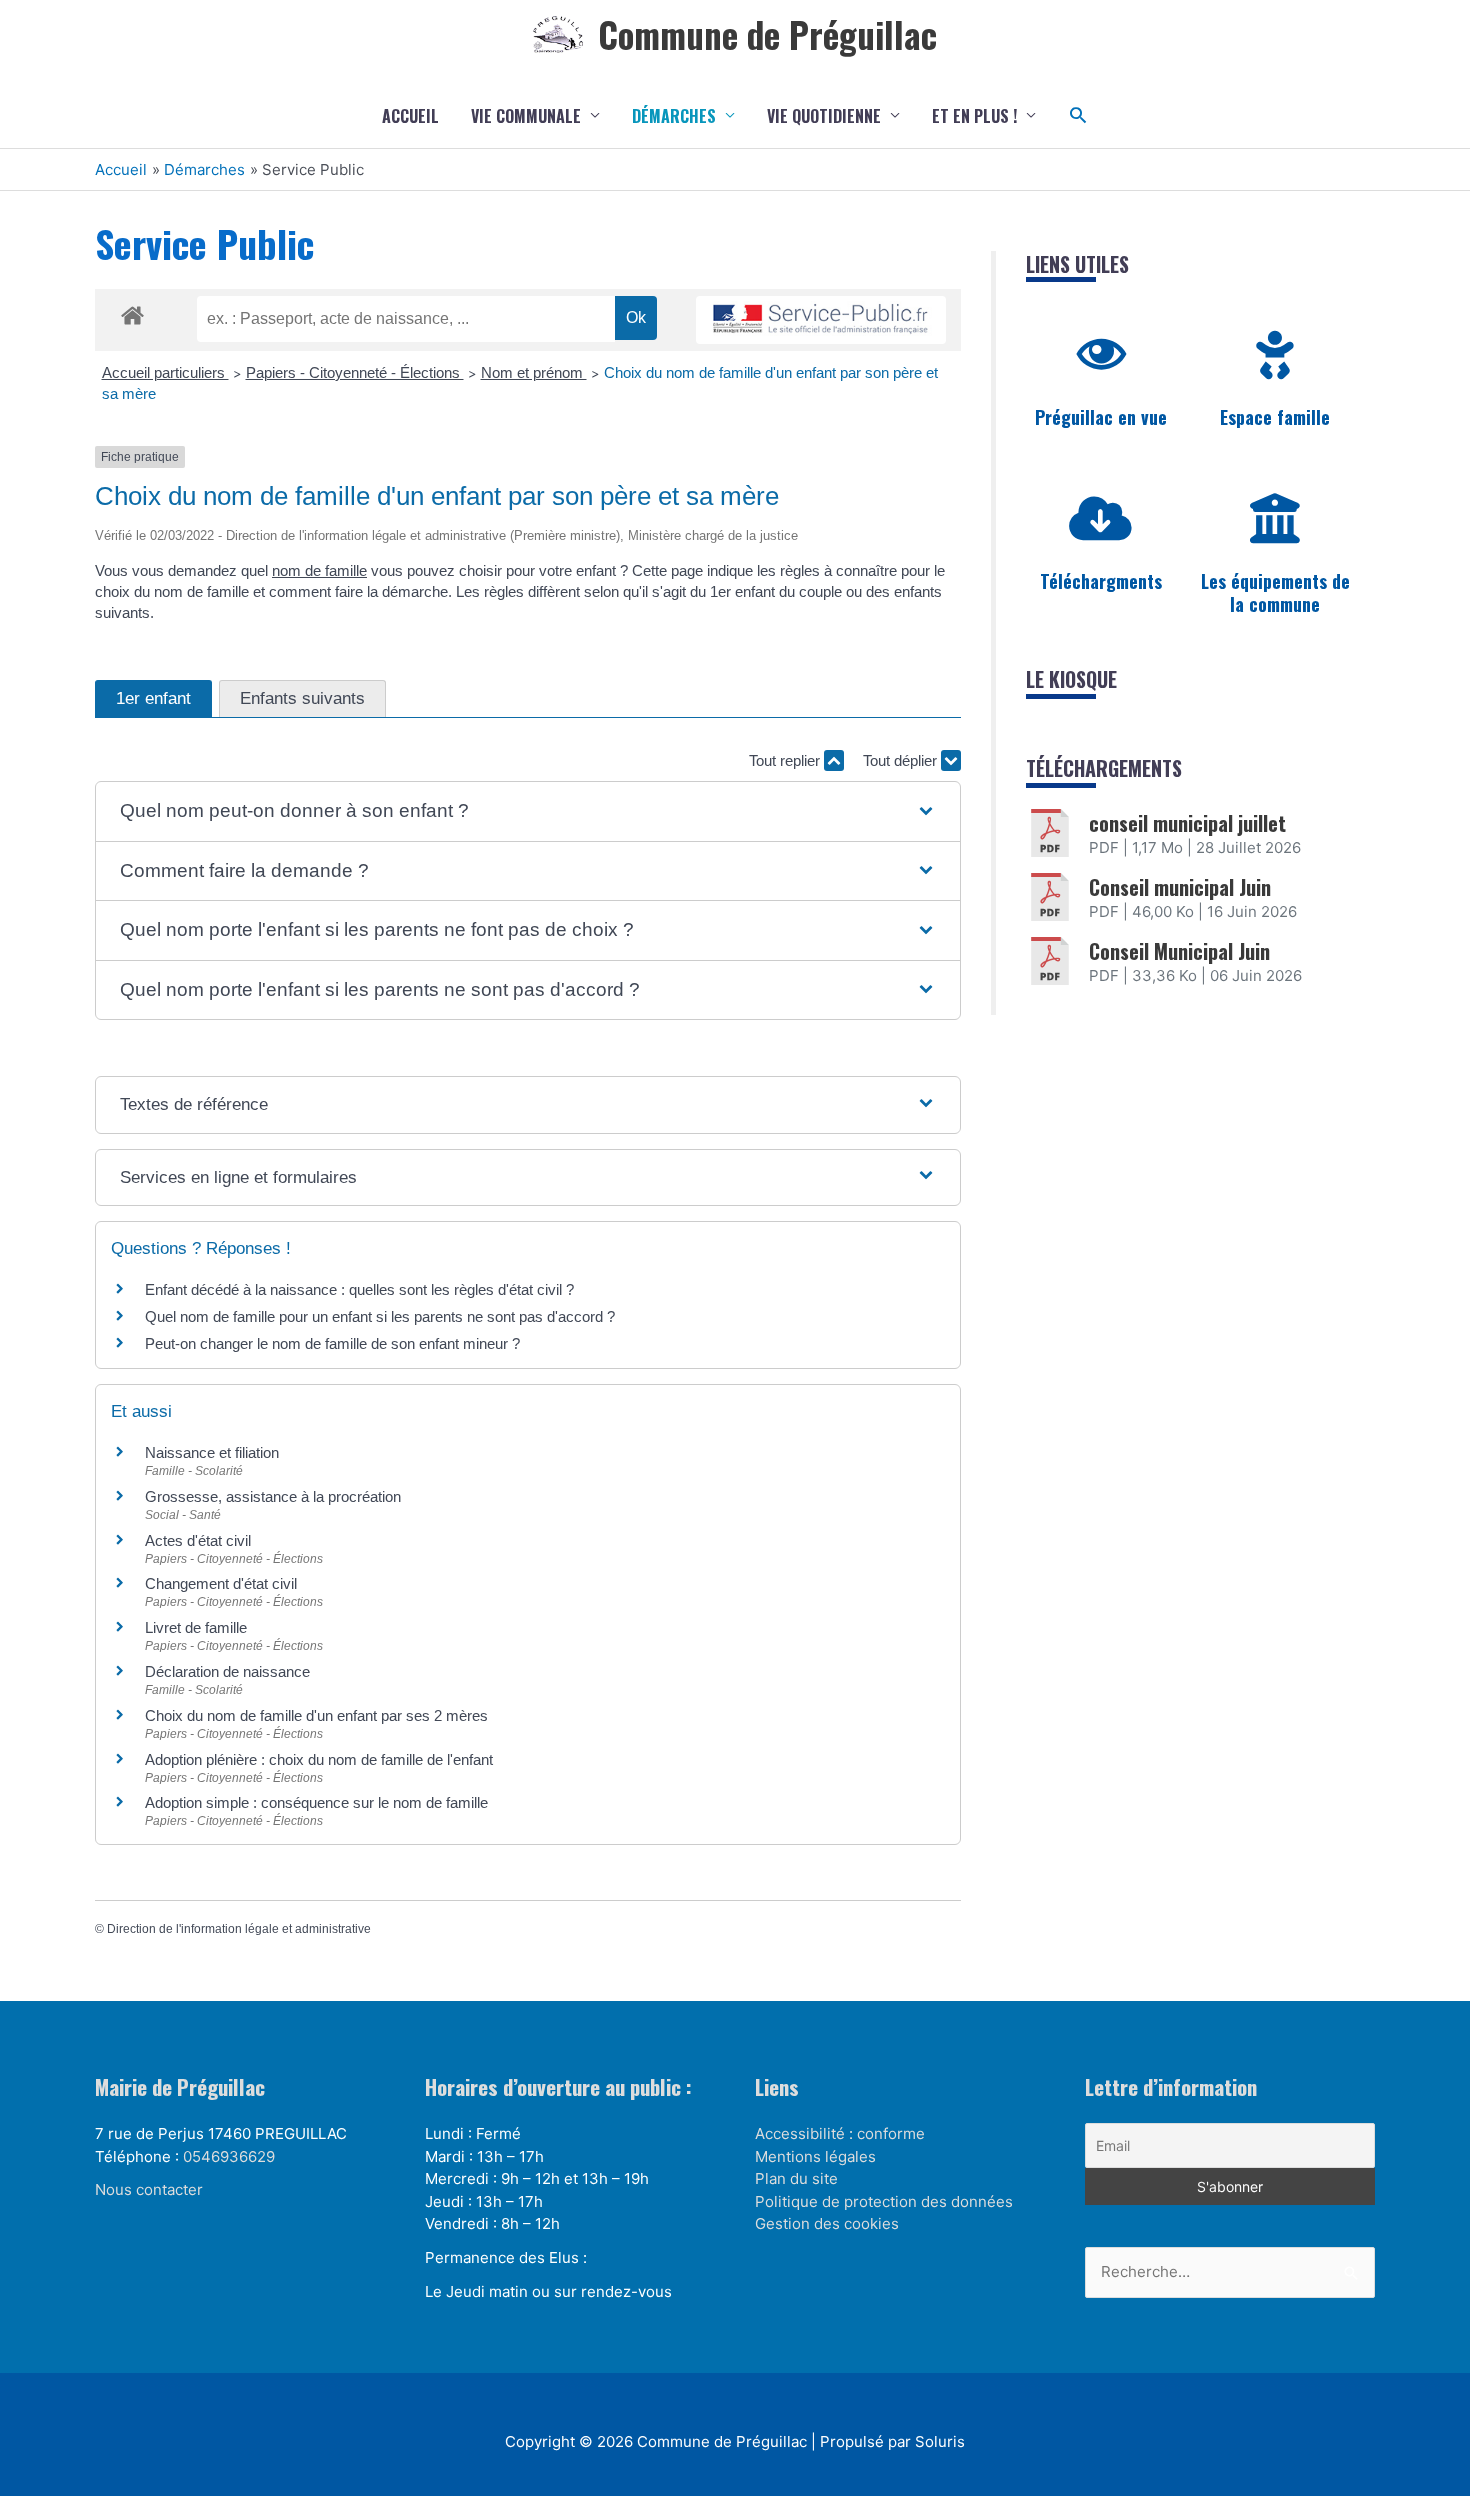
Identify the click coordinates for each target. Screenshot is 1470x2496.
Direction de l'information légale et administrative (239, 1929)
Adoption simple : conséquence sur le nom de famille (316, 1802)
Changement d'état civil (221, 1583)
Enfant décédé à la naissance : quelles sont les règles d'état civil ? (359, 1289)
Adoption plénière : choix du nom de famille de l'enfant (319, 1759)
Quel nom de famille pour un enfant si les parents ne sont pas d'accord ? (380, 1316)
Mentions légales (815, 2156)
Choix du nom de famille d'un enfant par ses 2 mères (316, 1715)
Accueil (410, 116)
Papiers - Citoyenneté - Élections (355, 372)
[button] (1078, 115)
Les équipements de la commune (1275, 592)
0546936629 (229, 2156)
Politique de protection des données (884, 2201)
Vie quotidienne (824, 116)
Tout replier (786, 760)
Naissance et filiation (212, 1452)
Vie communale (526, 116)
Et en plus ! (974, 116)
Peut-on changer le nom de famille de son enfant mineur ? (332, 1343)
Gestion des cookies (827, 2223)
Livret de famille (196, 1627)
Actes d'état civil (198, 1540)
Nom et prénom (534, 372)
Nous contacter (149, 2189)
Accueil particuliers (165, 372)
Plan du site (796, 2178)
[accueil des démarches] (132, 312)
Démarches (674, 116)
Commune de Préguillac (767, 34)
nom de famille (319, 570)
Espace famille (1275, 417)
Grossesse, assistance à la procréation (273, 1496)
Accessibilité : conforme (840, 2133)
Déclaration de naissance (227, 1671)
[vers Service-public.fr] (821, 320)
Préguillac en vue (1101, 417)
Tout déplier (902, 760)
